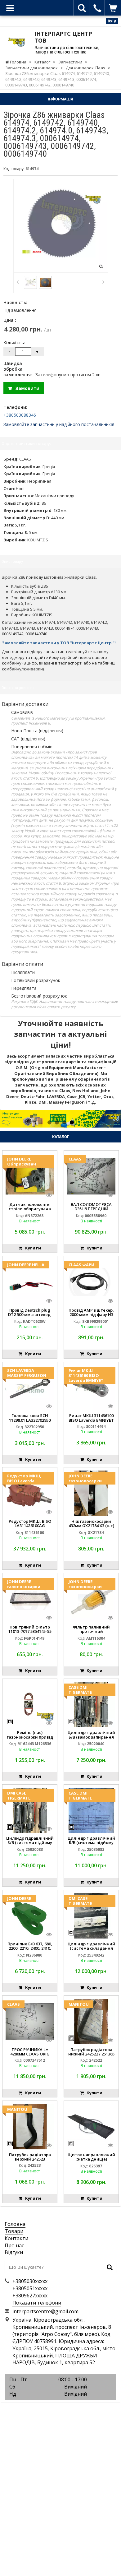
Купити (32, 1248)
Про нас (14, 2245)
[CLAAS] (91, 1176)
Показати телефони (37, 2303)
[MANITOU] (91, 2021)
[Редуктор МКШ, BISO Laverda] (30, 1493)
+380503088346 (20, 415)
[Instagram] (60, 2410)
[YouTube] (74, 2410)
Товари (14, 2231)
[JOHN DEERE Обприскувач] (30, 1176)
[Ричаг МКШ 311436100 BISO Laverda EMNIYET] (91, 1387)
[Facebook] (47, 2410)
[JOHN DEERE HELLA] (30, 1281)
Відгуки (14, 2252)
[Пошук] (110, 2268)
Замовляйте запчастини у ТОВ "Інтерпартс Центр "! (59, 643)
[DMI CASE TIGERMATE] (30, 1810)
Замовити (26, 388)
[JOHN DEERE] (30, 1916)
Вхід (112, 21)
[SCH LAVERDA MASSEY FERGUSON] (30, 1387)
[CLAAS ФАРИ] (91, 1281)
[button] (9, 1119)
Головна (15, 2224)
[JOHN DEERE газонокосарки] (91, 1493)
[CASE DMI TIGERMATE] (91, 1704)
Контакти (16, 2238)
